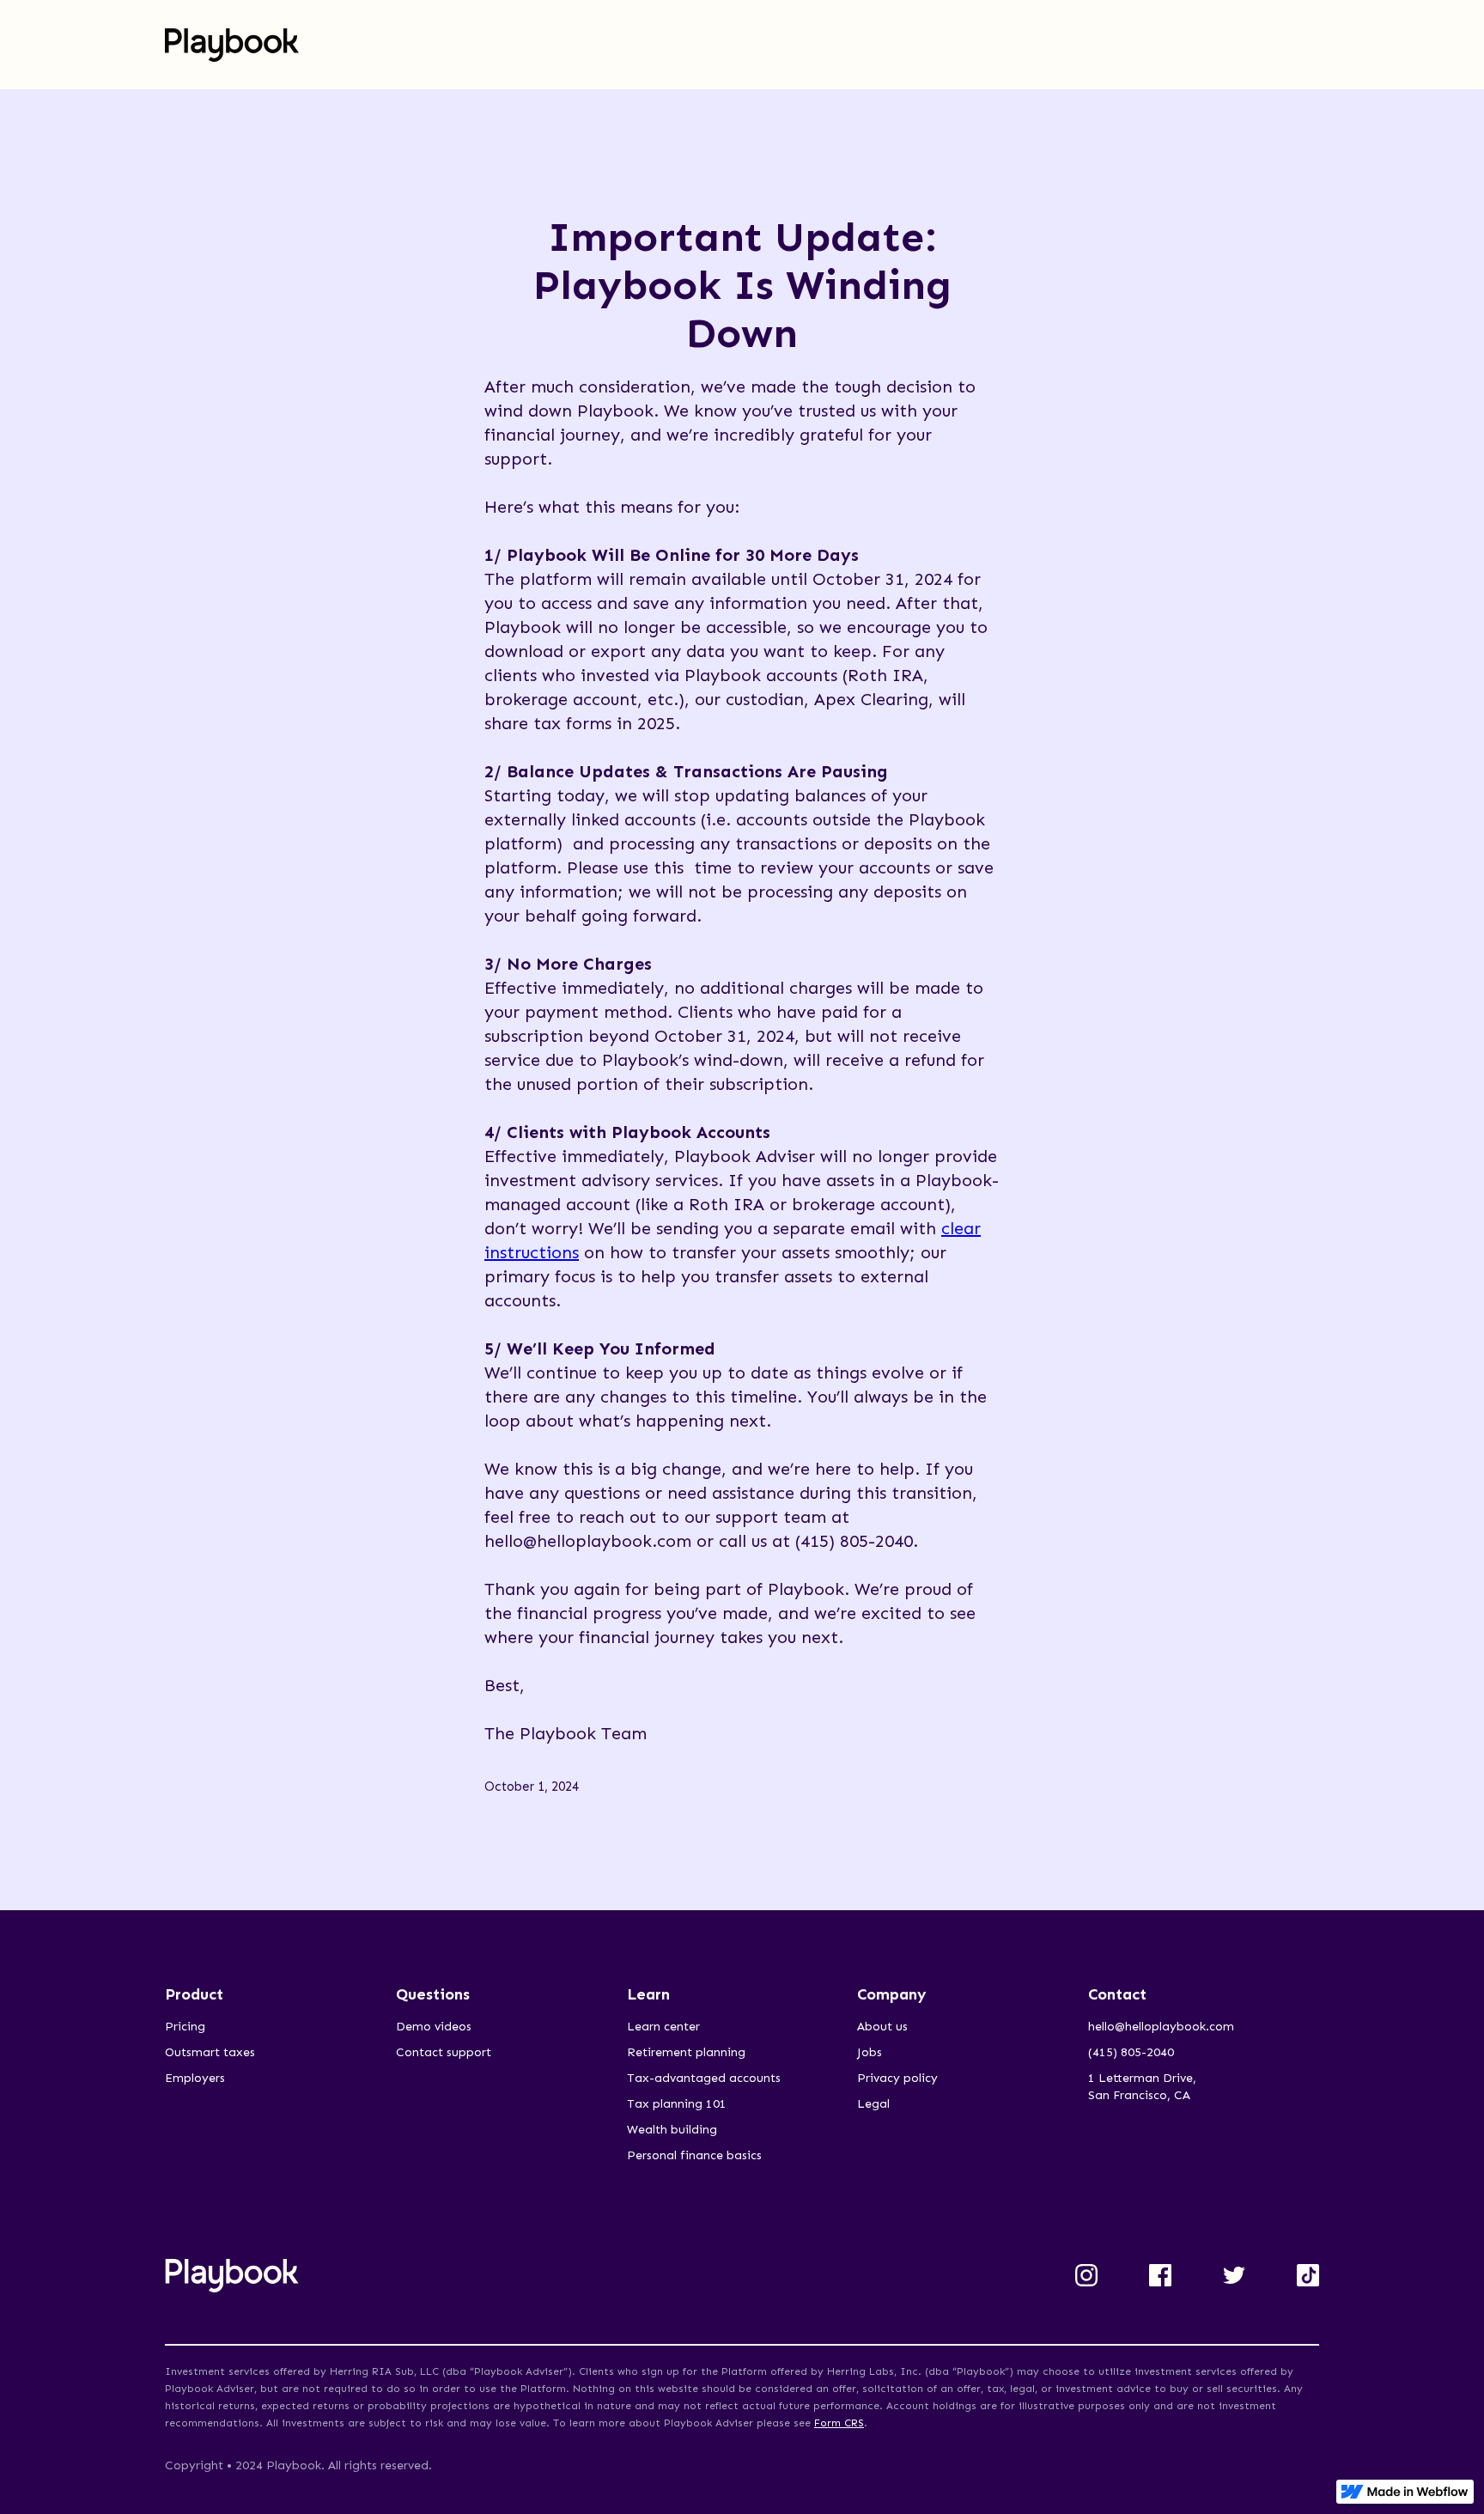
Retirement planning (686, 2052)
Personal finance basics (694, 2155)
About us (882, 2027)
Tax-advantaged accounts (704, 2078)
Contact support (444, 2052)
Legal (873, 2104)
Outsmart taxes (210, 2052)
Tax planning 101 (677, 2104)
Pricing (185, 2027)
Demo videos (434, 2027)
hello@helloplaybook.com (1161, 2027)
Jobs (870, 2052)
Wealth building (672, 2130)
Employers (195, 2078)
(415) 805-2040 (1131, 2052)
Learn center (663, 2027)
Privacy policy (897, 2078)
